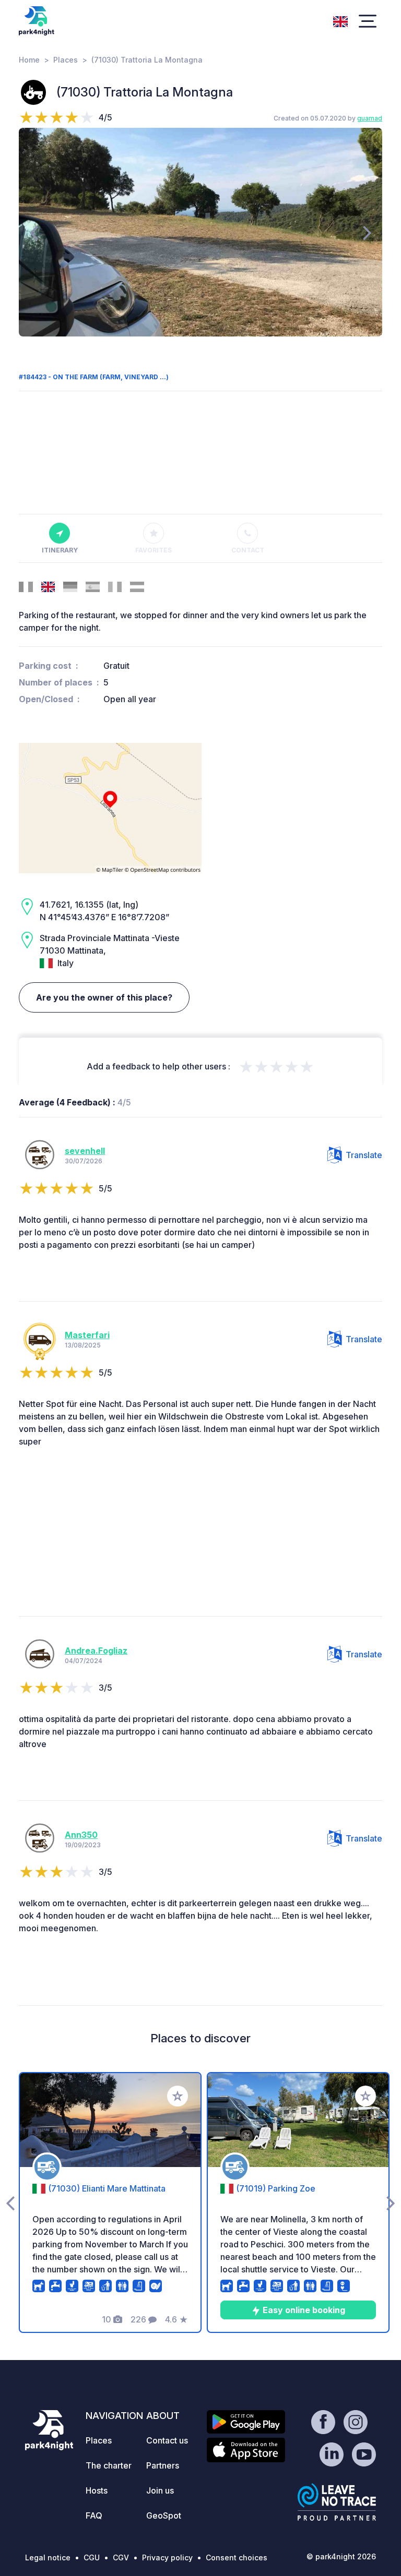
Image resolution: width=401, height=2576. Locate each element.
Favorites (154, 550)
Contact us (167, 2440)
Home (29, 60)
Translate (364, 1155)
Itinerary (60, 550)
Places (66, 60)
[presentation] (34, 232)
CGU (92, 2557)
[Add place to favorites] (178, 2096)
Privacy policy (167, 2557)
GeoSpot (164, 2515)
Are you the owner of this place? (104, 997)
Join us (160, 2490)
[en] (340, 20)
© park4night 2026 (341, 2556)
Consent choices (237, 2557)
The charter (109, 2465)
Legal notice (48, 2557)
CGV (121, 2557)
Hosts (97, 2490)
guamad (370, 118)
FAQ (94, 2515)
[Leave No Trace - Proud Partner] (337, 2502)
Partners (163, 2465)
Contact (248, 550)
